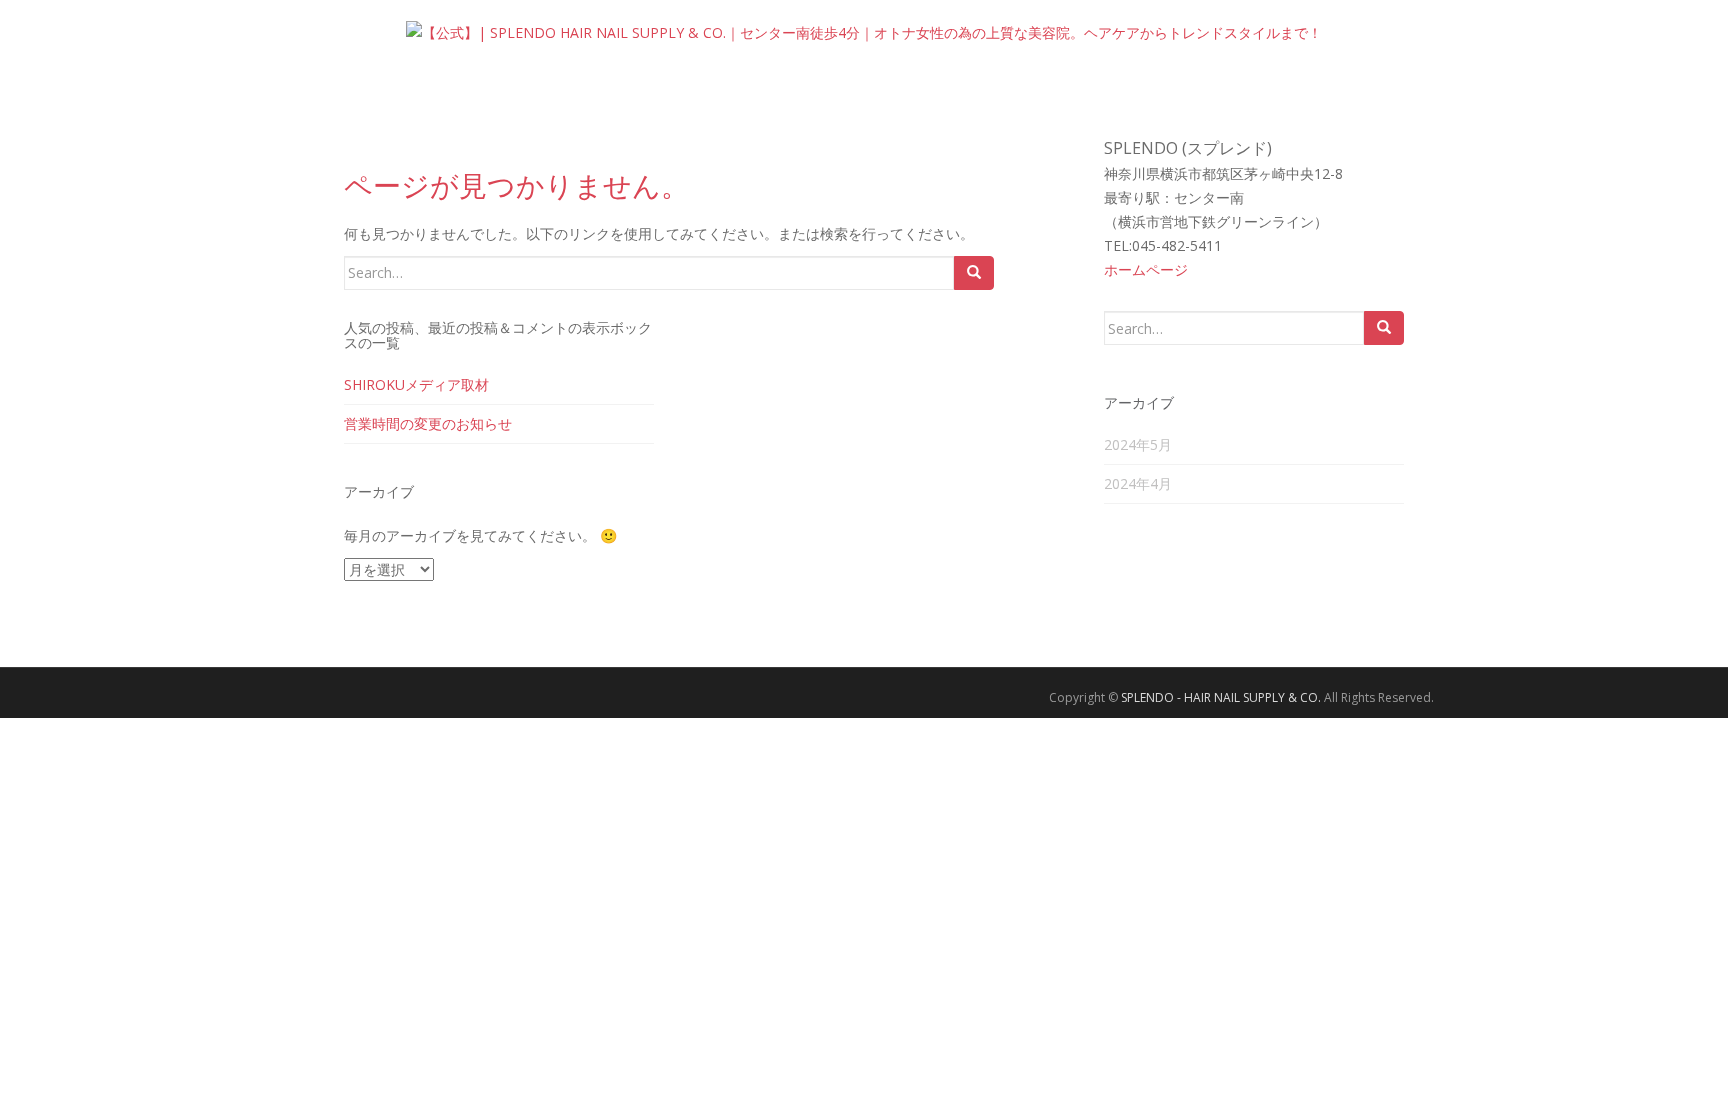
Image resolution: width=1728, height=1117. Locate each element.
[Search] (974, 273)
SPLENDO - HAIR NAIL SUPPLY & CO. (1221, 697)
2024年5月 (1138, 444)
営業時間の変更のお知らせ (428, 423)
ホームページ (1146, 269)
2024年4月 (1138, 483)
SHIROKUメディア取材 (416, 384)
